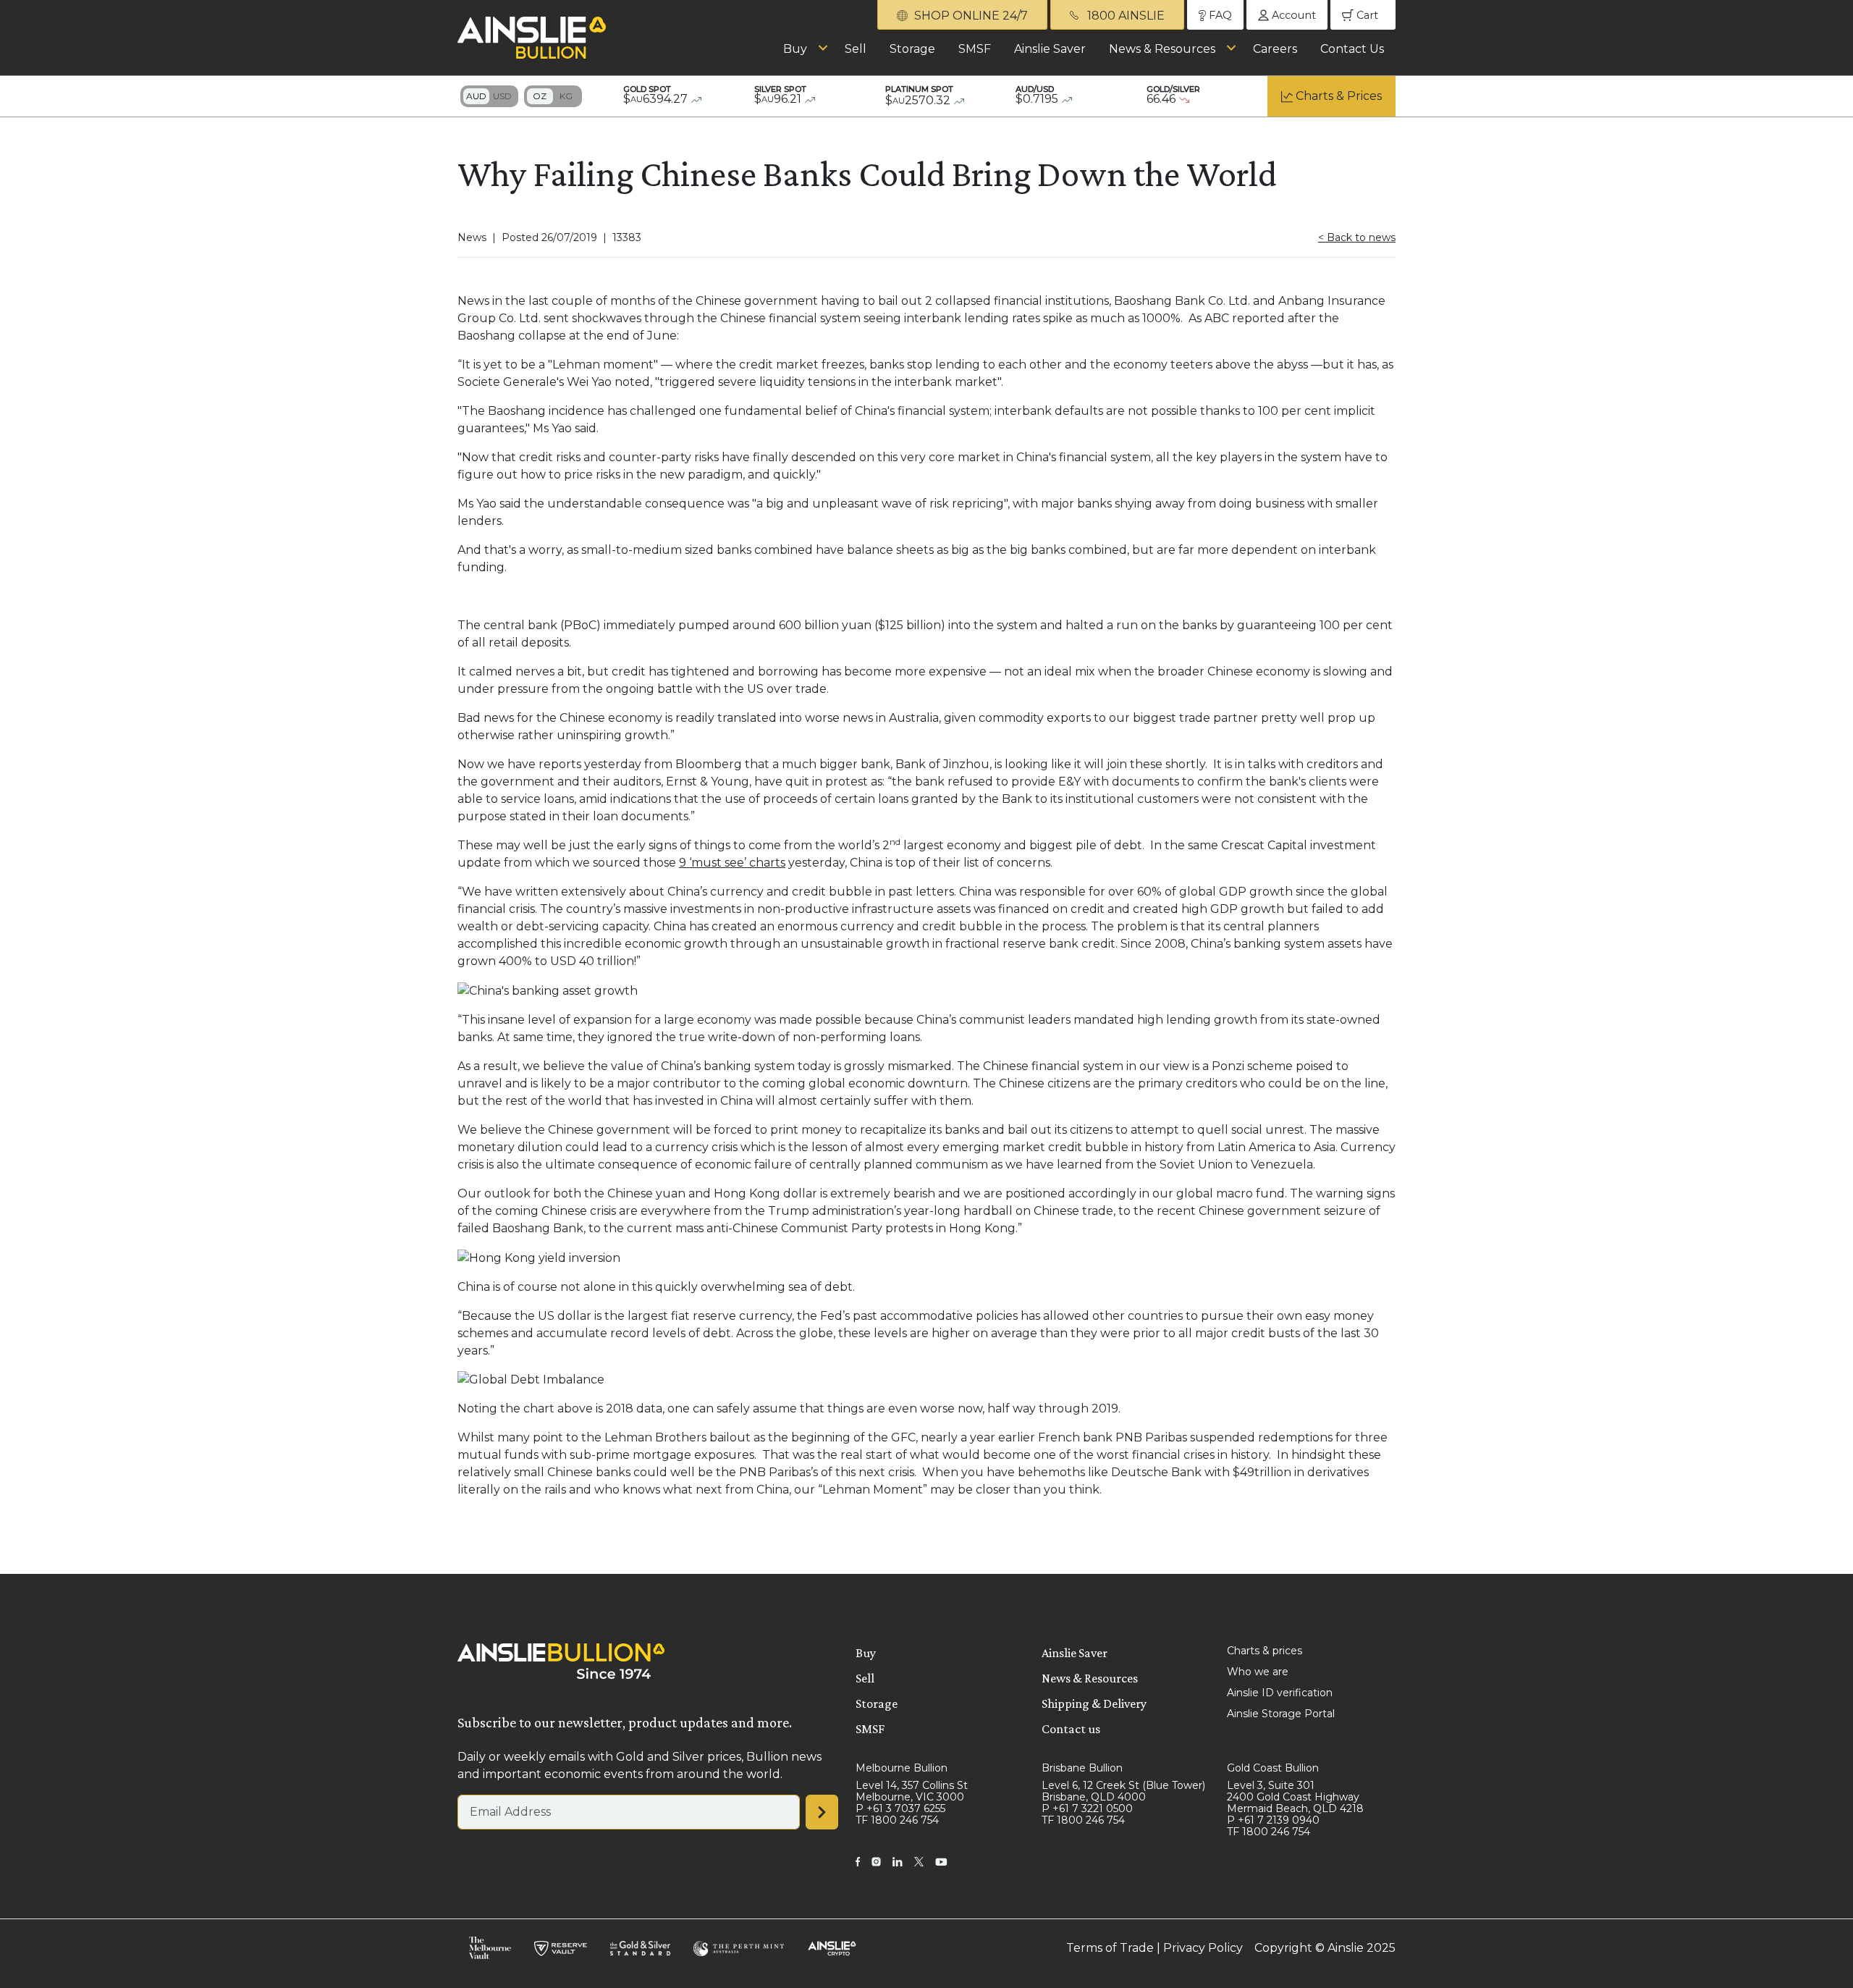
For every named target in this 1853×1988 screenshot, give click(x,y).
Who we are (1258, 1672)
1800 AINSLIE (1124, 16)
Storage (912, 49)
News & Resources (1162, 49)
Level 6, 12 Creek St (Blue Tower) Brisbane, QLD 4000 (1123, 1791)
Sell (856, 49)
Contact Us (1352, 49)
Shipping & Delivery (1094, 1703)
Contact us (1071, 1729)
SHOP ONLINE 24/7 (970, 16)
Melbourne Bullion (902, 1768)
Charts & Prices (1339, 96)
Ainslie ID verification (1280, 1693)
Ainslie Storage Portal (1281, 1714)
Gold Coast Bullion (1273, 1768)
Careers (1275, 49)
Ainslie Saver (1050, 49)
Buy (795, 49)
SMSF (975, 49)
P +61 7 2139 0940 (1273, 1820)
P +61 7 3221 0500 (1087, 1808)
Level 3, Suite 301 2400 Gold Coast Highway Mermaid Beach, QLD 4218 (1295, 1797)
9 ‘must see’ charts (732, 863)
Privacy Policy (1203, 1948)
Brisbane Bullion (1082, 1768)
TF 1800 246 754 (897, 1820)
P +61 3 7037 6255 (900, 1808)
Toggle (489, 96)
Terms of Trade (1110, 1948)
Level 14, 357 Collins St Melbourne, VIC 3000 (912, 1791)
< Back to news (1357, 237)
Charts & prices (1265, 1651)
